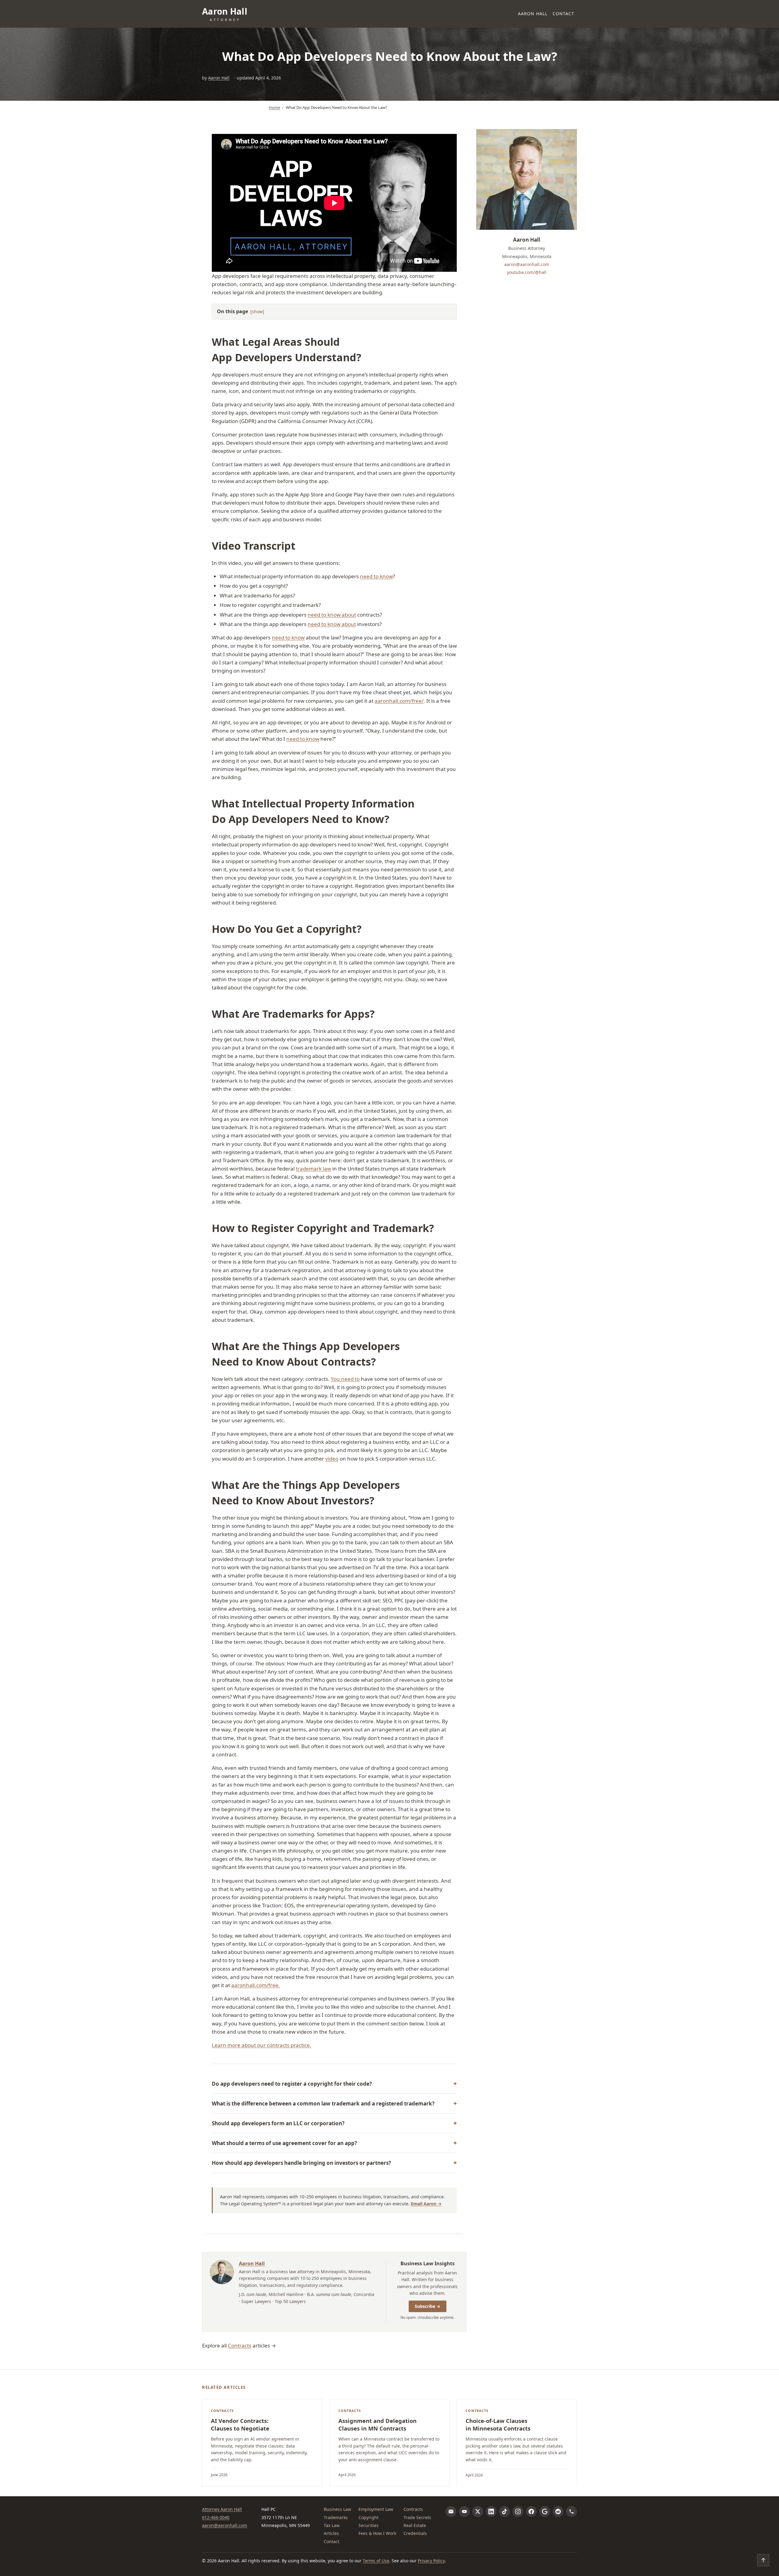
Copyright (369, 2517)
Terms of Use (376, 2561)
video (332, 1459)
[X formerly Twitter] (478, 2511)
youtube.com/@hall (527, 272)
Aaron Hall (533, 14)
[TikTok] (505, 2511)
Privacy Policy (431, 2561)
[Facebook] (531, 2511)
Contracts (240, 2345)
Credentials (415, 2533)
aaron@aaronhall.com (527, 264)
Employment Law (376, 2509)
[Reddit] (558, 2511)
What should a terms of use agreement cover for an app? (284, 2143)
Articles (331, 2533)
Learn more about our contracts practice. (262, 2045)
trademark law (313, 1169)
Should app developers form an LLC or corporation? (278, 2123)
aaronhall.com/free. (256, 1985)
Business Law (337, 2509)
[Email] (451, 2511)
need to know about (332, 615)
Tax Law (332, 2525)
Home (274, 107)
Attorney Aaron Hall (222, 2509)
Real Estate (415, 2525)
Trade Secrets (417, 2517)
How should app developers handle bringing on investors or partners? (301, 2163)
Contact (564, 14)
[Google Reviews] (545, 2511)
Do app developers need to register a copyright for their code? (292, 2084)
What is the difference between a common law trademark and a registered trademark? (323, 2103)
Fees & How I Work (377, 2533)
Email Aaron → (426, 2204)
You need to (345, 1379)
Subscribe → (428, 2306)
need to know (376, 576)
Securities (369, 2525)
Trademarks (336, 2517)
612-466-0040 (216, 2517)
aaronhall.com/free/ (399, 701)
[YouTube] (464, 2511)
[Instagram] (518, 2511)
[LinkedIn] (491, 2511)
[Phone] (571, 2511)
